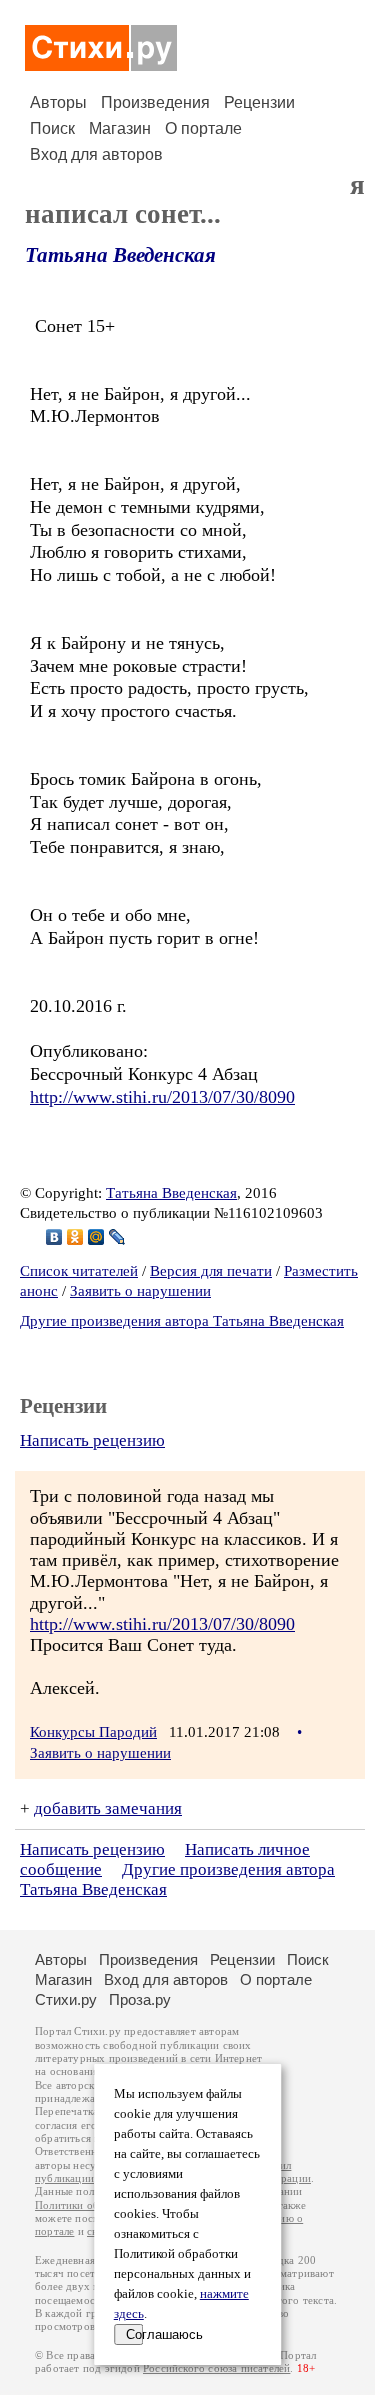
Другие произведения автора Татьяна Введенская (182, 1321)
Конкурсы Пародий (93, 1732)
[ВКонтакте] (54, 1237)
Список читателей (79, 1271)
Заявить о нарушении (140, 1291)
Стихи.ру (66, 1999)
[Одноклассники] (75, 1237)
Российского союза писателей (216, 2368)
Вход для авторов (96, 154)
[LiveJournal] (117, 1237)
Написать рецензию (92, 1440)
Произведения (155, 102)
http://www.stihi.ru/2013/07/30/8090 (162, 1097)
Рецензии (259, 102)
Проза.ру (140, 1999)
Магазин (120, 128)
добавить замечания (108, 1808)
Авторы (58, 102)
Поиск (52, 128)
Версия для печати (211, 1271)
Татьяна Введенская (120, 255)
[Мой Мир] (96, 1237)
